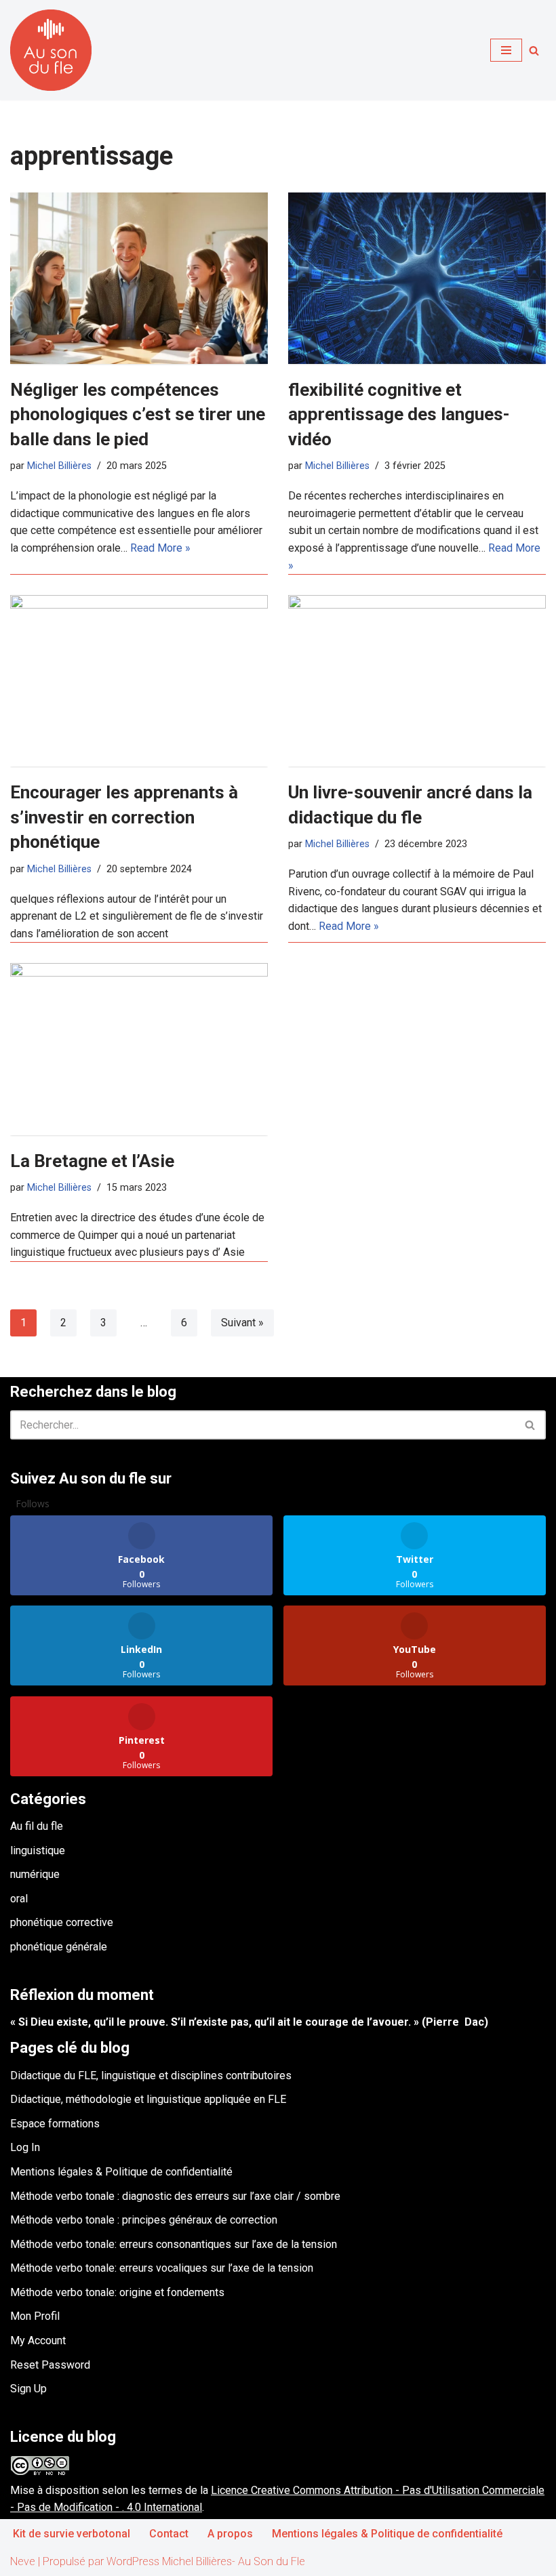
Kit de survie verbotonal (72, 2534)
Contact (169, 2534)
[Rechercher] (534, 50)
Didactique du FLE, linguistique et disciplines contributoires (151, 2076)
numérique (35, 1874)
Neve (23, 2561)
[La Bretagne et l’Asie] (139, 1049)
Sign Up (28, 2389)
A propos (230, 2534)
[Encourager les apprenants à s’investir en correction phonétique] (139, 681)
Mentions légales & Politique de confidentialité (121, 2172)
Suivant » (242, 1323)
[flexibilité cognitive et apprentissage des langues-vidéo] (417, 278)
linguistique (38, 1851)
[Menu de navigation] (506, 50)
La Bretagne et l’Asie (92, 1161)
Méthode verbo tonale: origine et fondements (117, 2292)
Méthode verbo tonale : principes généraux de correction (144, 2220)
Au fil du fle (37, 1826)
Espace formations (55, 2124)
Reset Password (50, 2365)
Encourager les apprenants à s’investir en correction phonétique (124, 817)
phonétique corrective (62, 1922)
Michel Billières (59, 466)
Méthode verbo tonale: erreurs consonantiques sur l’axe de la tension (174, 2244)
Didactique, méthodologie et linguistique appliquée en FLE (148, 2099)
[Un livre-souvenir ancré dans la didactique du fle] (417, 681)
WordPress (133, 2561)
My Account (38, 2340)
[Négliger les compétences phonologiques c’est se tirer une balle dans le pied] (139, 278)
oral (19, 1899)
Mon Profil (35, 2316)
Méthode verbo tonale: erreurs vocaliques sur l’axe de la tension (162, 2268)
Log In (25, 2147)
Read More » (160, 548)
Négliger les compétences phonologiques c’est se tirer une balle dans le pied (138, 414)
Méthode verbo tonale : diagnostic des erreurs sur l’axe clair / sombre (175, 2196)
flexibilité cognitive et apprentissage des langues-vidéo (399, 414)
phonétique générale (59, 1947)
